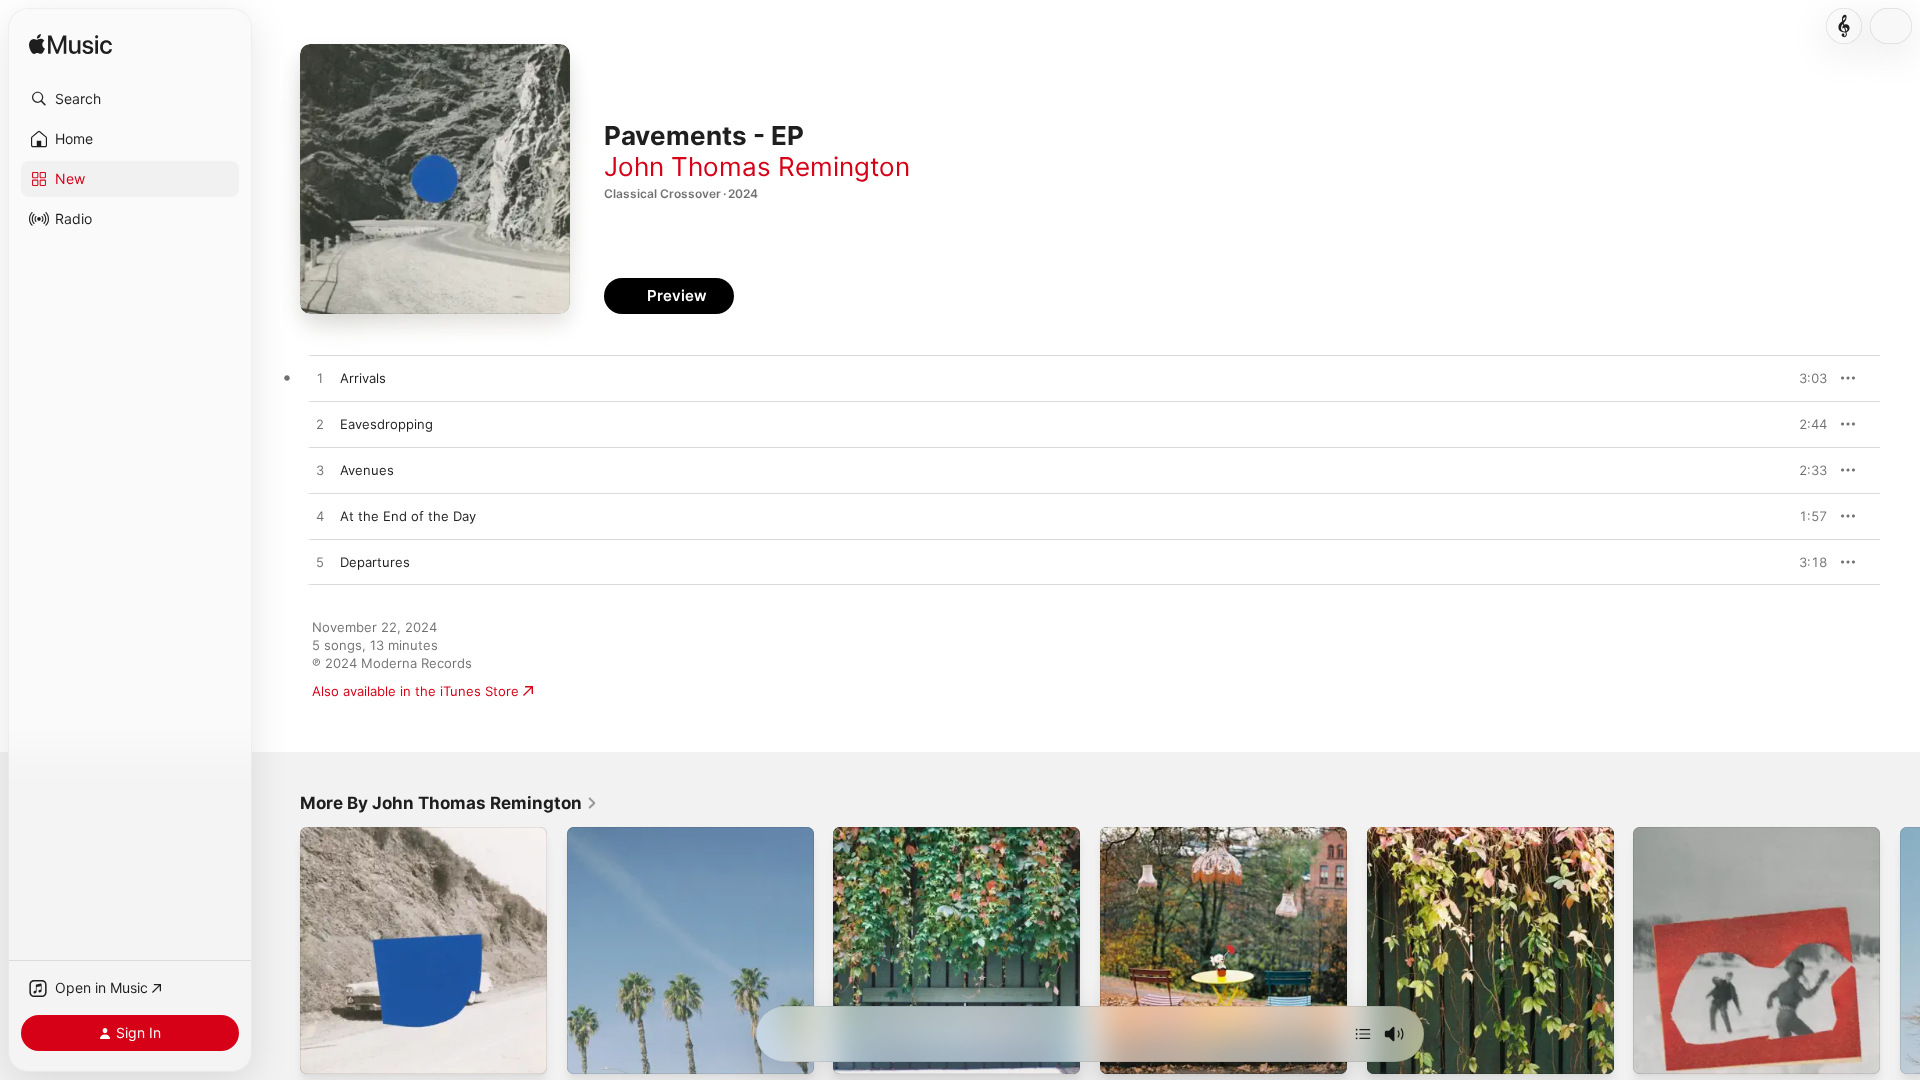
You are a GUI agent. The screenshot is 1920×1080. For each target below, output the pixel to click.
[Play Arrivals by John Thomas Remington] (320, 379)
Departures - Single (361, 835)
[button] (130, 99)
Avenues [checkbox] (367, 470)
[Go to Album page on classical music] (1844, 26)
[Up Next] (1363, 1034)
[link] (449, 803)
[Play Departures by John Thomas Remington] (320, 563)
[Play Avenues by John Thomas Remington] (320, 471)
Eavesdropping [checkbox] (386, 424)
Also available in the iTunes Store (415, 691)
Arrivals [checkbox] (363, 378)
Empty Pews (605, 835)
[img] (70, 45)
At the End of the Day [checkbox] (408, 516)
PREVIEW (1805, 378)
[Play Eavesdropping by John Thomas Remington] (320, 425)
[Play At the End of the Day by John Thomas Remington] (320, 517)
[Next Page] (1900, 950)
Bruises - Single (1416, 835)
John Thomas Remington (757, 166)
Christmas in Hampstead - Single (1735, 835)
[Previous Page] (280, 950)
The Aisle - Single (1155, 835)
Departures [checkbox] (375, 562)
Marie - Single (876, 835)
